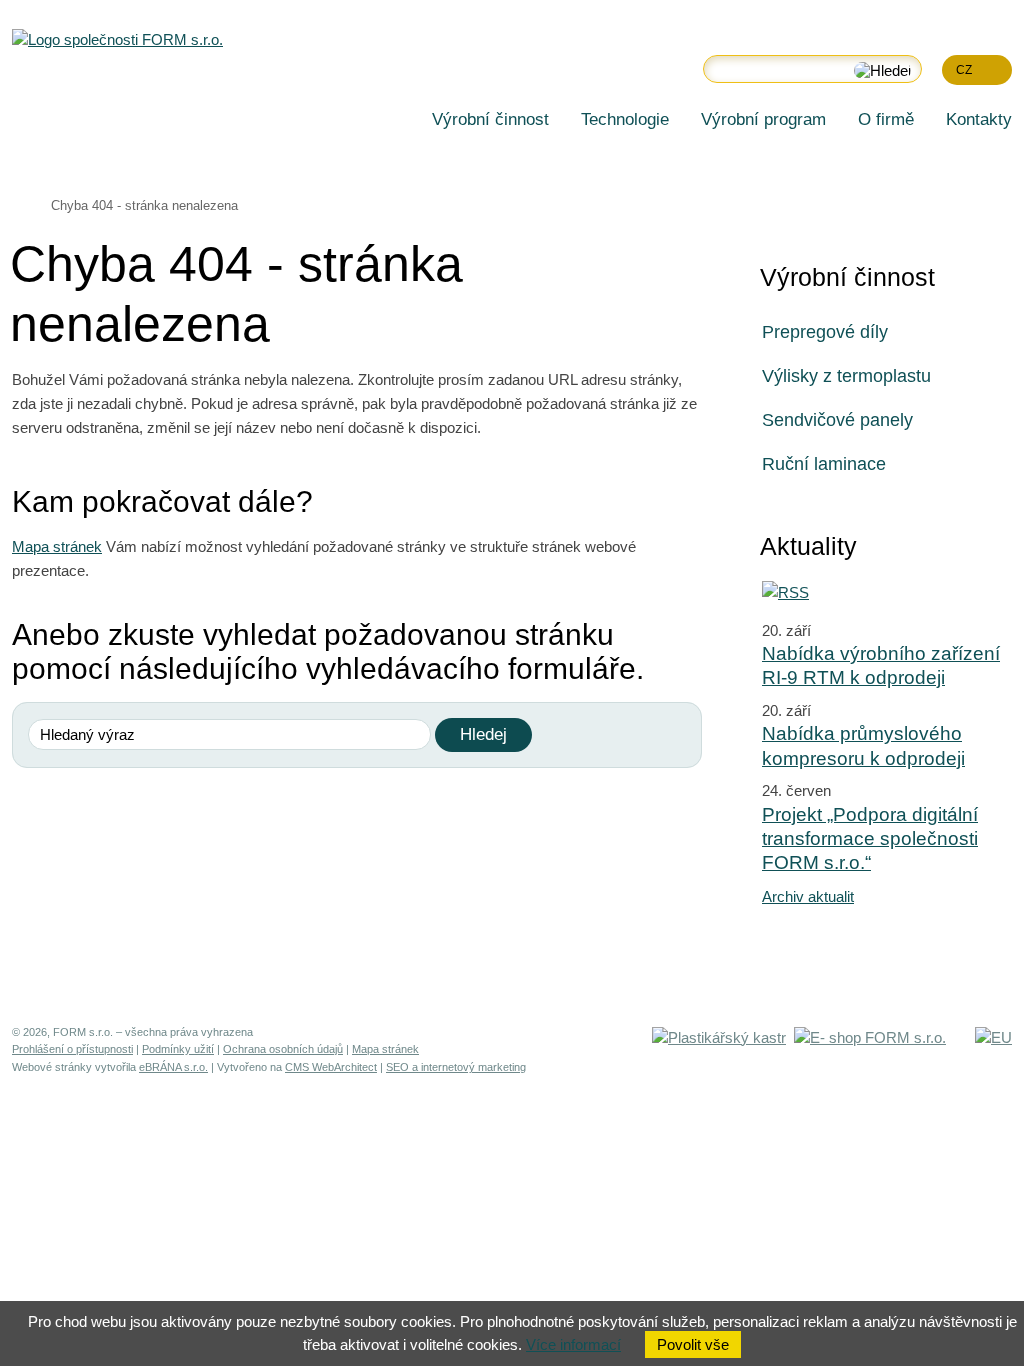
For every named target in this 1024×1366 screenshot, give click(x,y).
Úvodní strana (20, 204)
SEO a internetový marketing (456, 1067)
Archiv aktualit (808, 896)
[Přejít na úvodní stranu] (117, 40)
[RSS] (785, 592)
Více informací (573, 1344)
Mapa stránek (57, 546)
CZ (964, 69)
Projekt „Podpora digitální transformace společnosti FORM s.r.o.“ (870, 838)
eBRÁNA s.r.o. (173, 1067)
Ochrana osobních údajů (283, 1049)
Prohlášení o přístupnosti (72, 1049)
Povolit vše (693, 1344)
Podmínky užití (178, 1049)
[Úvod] (400, 114)
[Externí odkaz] (719, 1037)
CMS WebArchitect (331, 1067)
